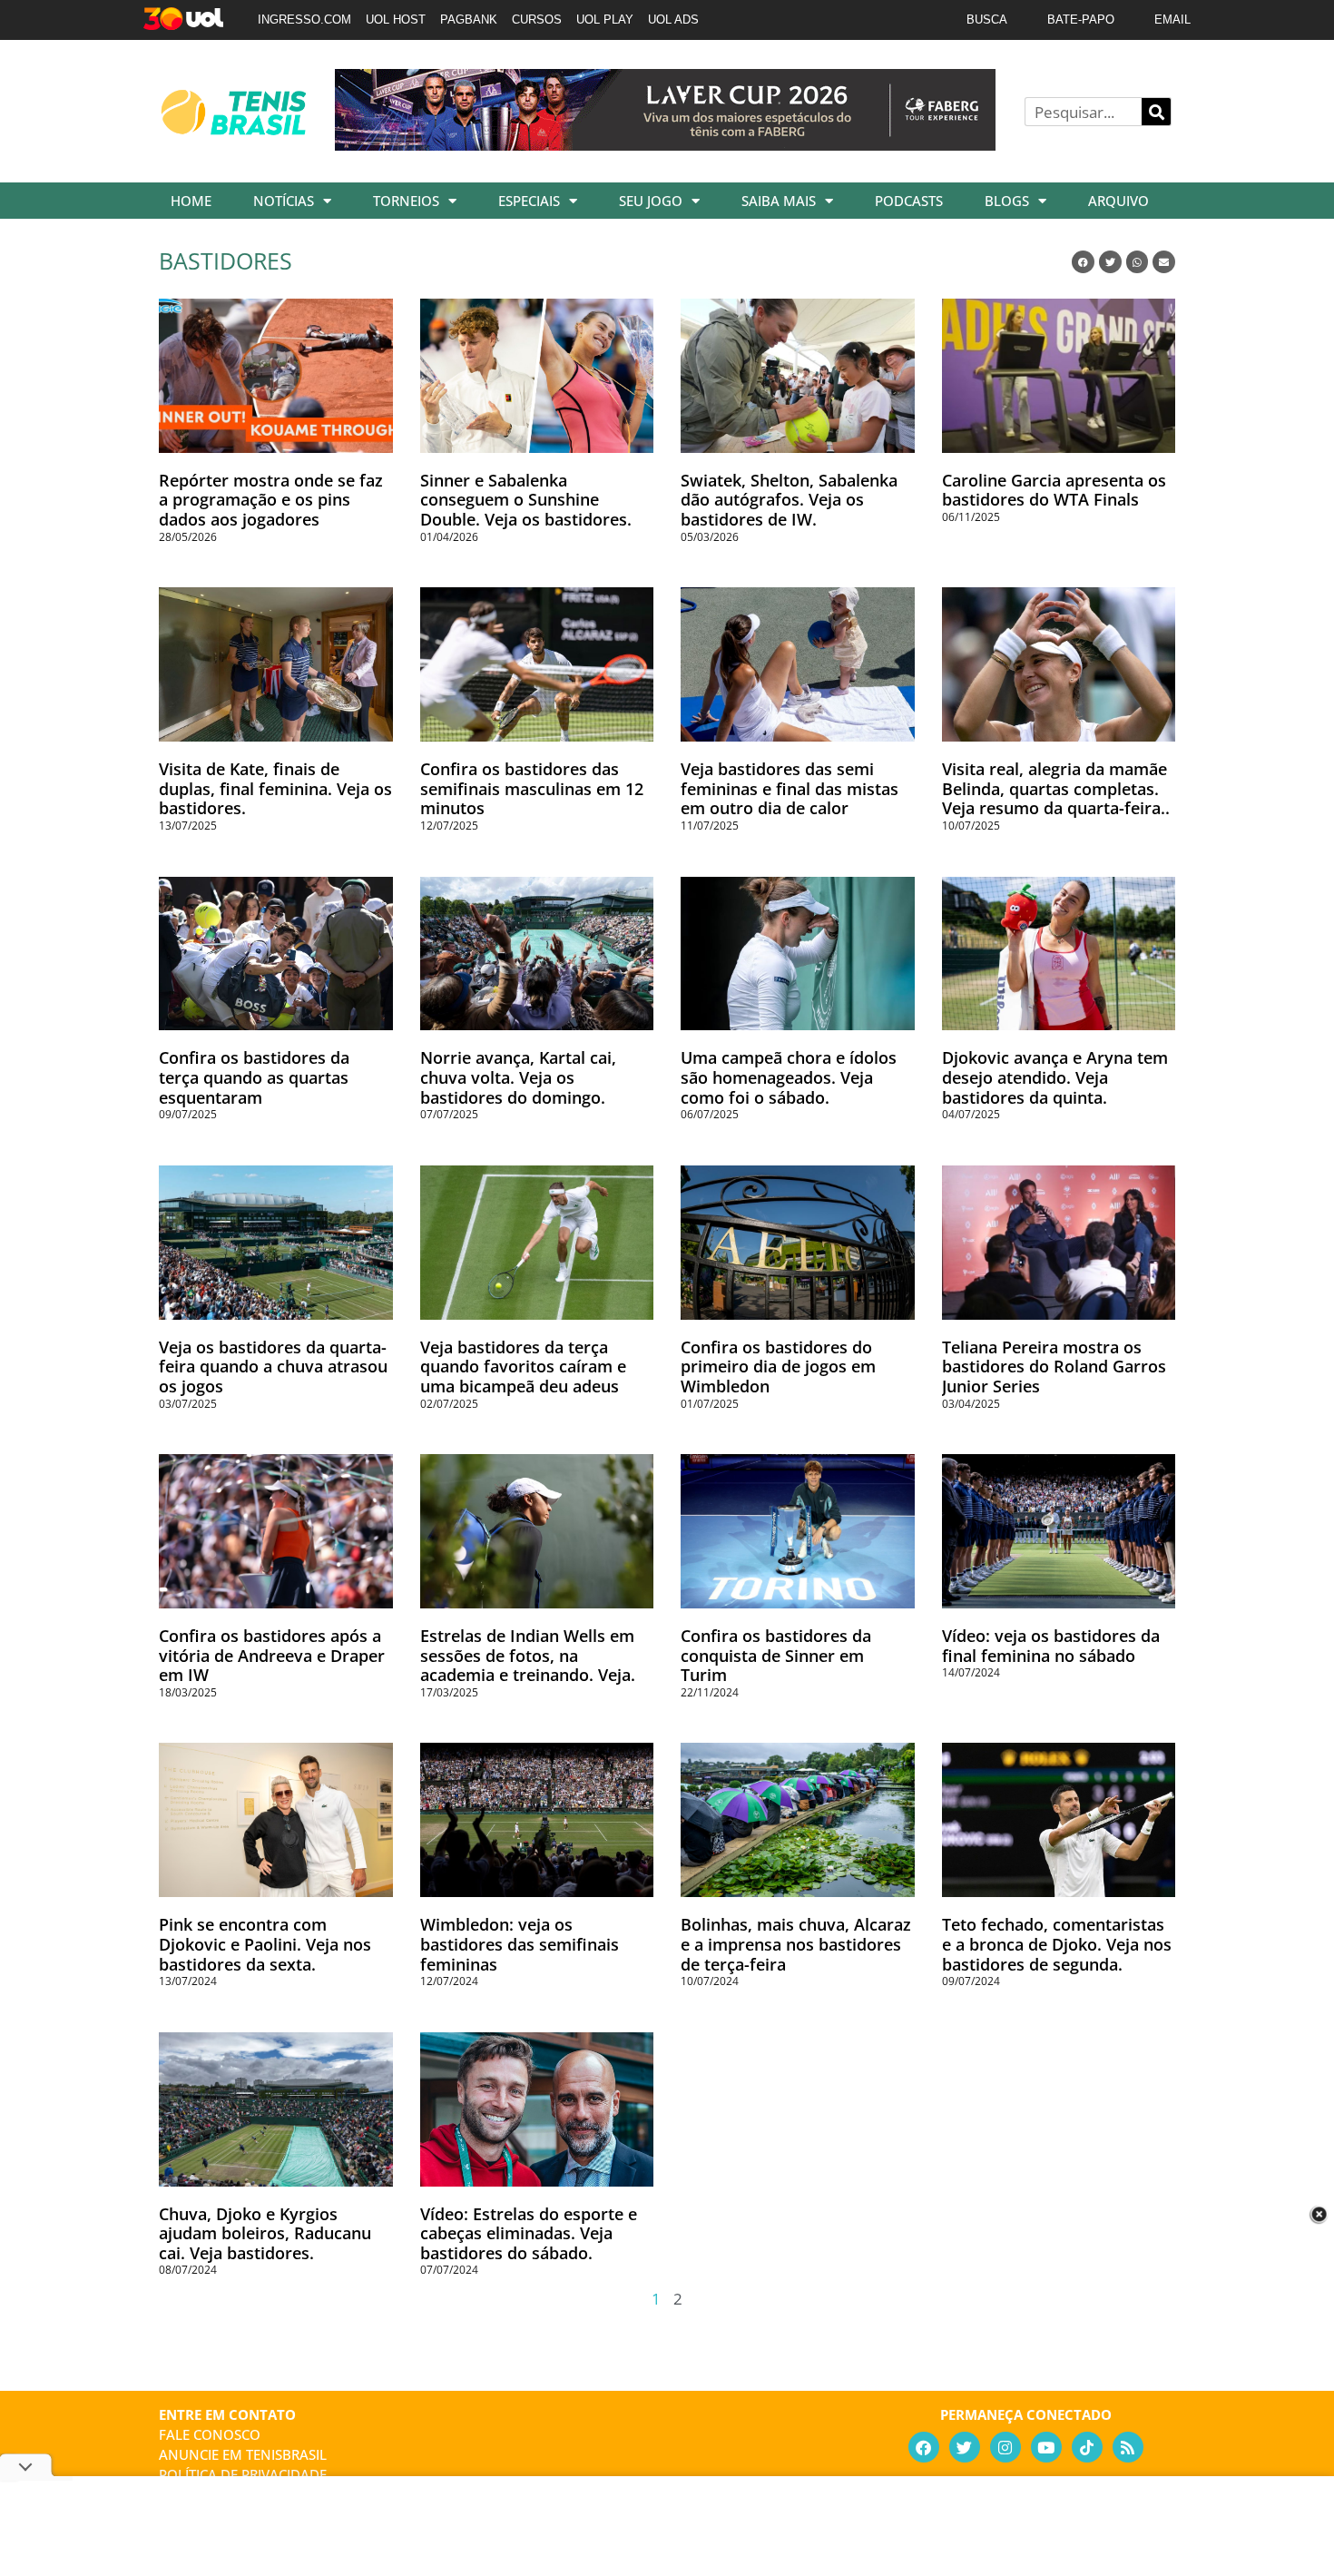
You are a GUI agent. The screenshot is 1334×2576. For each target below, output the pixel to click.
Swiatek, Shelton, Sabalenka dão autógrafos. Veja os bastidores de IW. (789, 500)
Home (191, 201)
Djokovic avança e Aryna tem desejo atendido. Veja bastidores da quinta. (1055, 1077)
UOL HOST (396, 20)
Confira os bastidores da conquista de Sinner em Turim (776, 1655)
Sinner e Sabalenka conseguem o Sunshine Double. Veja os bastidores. (526, 500)
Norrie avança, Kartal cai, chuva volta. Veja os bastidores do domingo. (518, 1077)
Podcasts (909, 201)
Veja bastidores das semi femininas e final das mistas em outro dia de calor (790, 788)
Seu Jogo (651, 201)
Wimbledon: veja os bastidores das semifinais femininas (520, 1944)
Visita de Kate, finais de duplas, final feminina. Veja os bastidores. (275, 788)
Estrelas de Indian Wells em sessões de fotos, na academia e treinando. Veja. (528, 1655)
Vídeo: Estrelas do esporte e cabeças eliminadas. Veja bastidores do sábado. (529, 2233)
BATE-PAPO (1081, 20)
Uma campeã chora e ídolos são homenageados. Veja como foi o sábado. (789, 1077)
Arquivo (1118, 201)
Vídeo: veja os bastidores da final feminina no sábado (1051, 1646)
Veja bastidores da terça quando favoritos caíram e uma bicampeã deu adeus (523, 1367)
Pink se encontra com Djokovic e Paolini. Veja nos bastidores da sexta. (265, 1944)
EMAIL (1172, 20)
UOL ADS (673, 20)
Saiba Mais (779, 201)
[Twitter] (965, 2447)
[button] (1083, 262)
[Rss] (1128, 2447)
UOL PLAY (605, 20)
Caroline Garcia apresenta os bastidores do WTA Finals (1054, 490)
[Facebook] (924, 2447)
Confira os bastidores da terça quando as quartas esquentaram (254, 1077)
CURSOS (537, 20)
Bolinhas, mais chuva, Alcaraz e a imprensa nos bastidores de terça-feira (796, 1944)
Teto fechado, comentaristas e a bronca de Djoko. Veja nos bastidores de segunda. (1057, 1944)
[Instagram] (1005, 2447)
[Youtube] (1046, 2447)
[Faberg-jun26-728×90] (665, 144)
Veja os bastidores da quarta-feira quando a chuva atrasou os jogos (273, 1367)
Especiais (529, 201)
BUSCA (987, 20)
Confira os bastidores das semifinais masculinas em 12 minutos (532, 788)
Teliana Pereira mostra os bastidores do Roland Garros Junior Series (1054, 1367)
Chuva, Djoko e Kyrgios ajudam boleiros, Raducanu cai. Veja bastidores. (265, 2233)
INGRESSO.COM (304, 20)
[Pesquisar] (1156, 112)
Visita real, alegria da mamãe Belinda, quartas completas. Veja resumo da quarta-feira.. (1056, 788)
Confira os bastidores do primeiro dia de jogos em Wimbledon (778, 1367)
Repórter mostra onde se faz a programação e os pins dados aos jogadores (271, 500)
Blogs (1007, 201)
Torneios (406, 201)
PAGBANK (469, 20)
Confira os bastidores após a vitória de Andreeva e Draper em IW (272, 1655)
